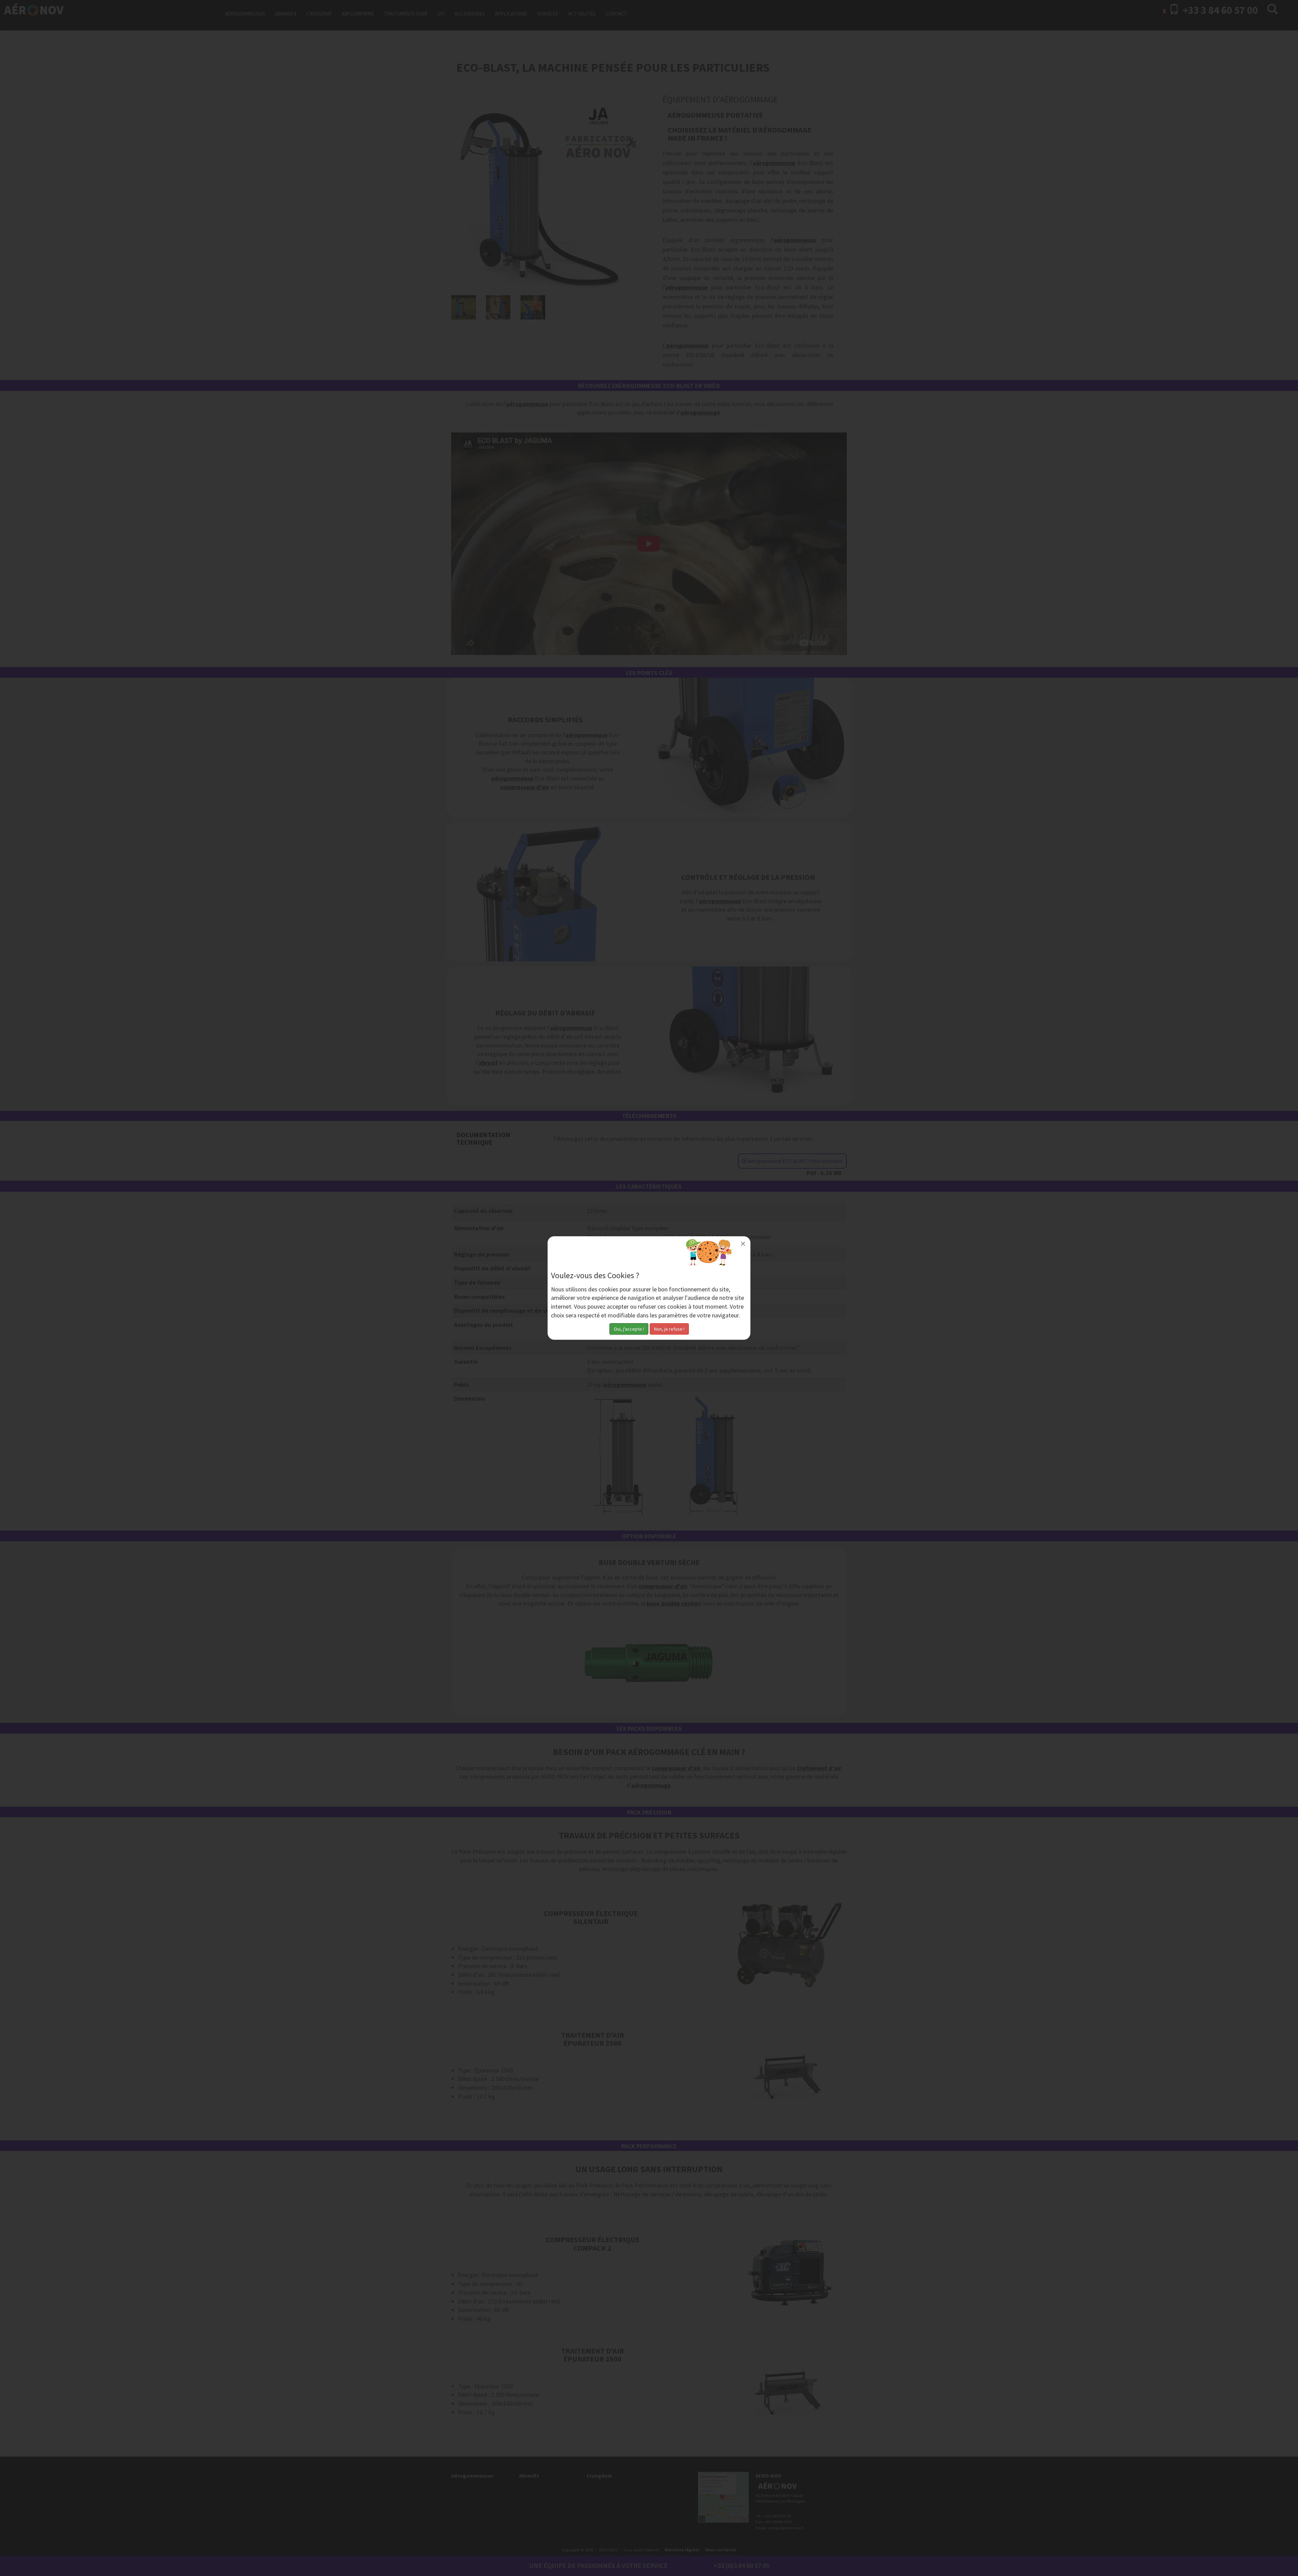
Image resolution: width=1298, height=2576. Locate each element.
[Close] (743, 1244)
